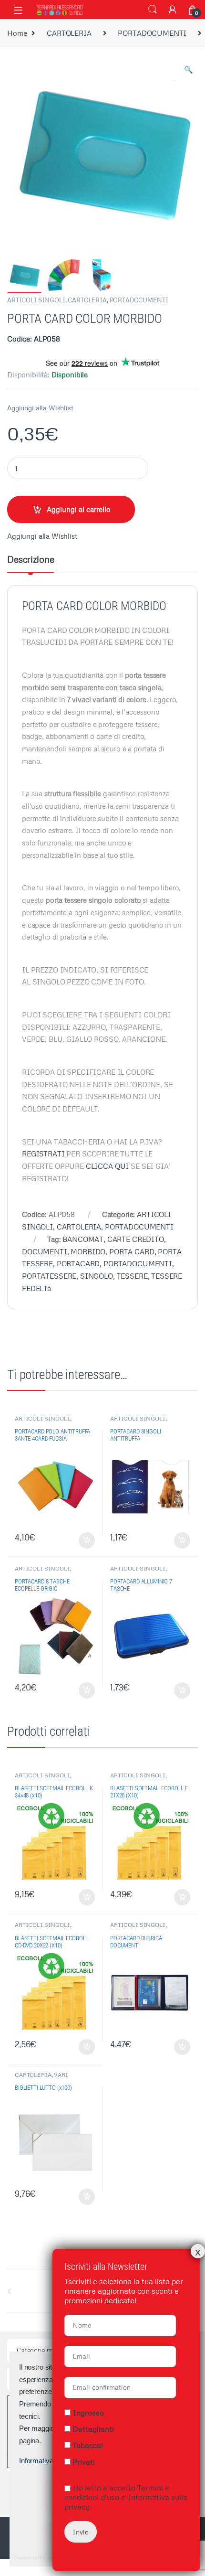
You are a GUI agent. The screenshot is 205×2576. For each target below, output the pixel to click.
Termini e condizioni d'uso (117, 2492)
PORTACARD (78, 1263)
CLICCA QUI (108, 1166)
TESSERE (132, 1276)
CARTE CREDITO (136, 1239)
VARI (61, 2075)
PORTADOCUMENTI (152, 33)
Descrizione (31, 560)
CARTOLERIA (69, 33)
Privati (84, 2462)
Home (17, 33)
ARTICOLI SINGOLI (36, 300)
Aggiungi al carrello (79, 509)
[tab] (31, 564)
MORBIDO (88, 1251)
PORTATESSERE (49, 1276)
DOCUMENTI (45, 1251)
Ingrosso (88, 2413)
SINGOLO (97, 1276)
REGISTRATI (43, 1154)
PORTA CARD (132, 1251)
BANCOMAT (83, 1239)
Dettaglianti (93, 2429)
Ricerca (153, 10)
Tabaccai (88, 2445)
